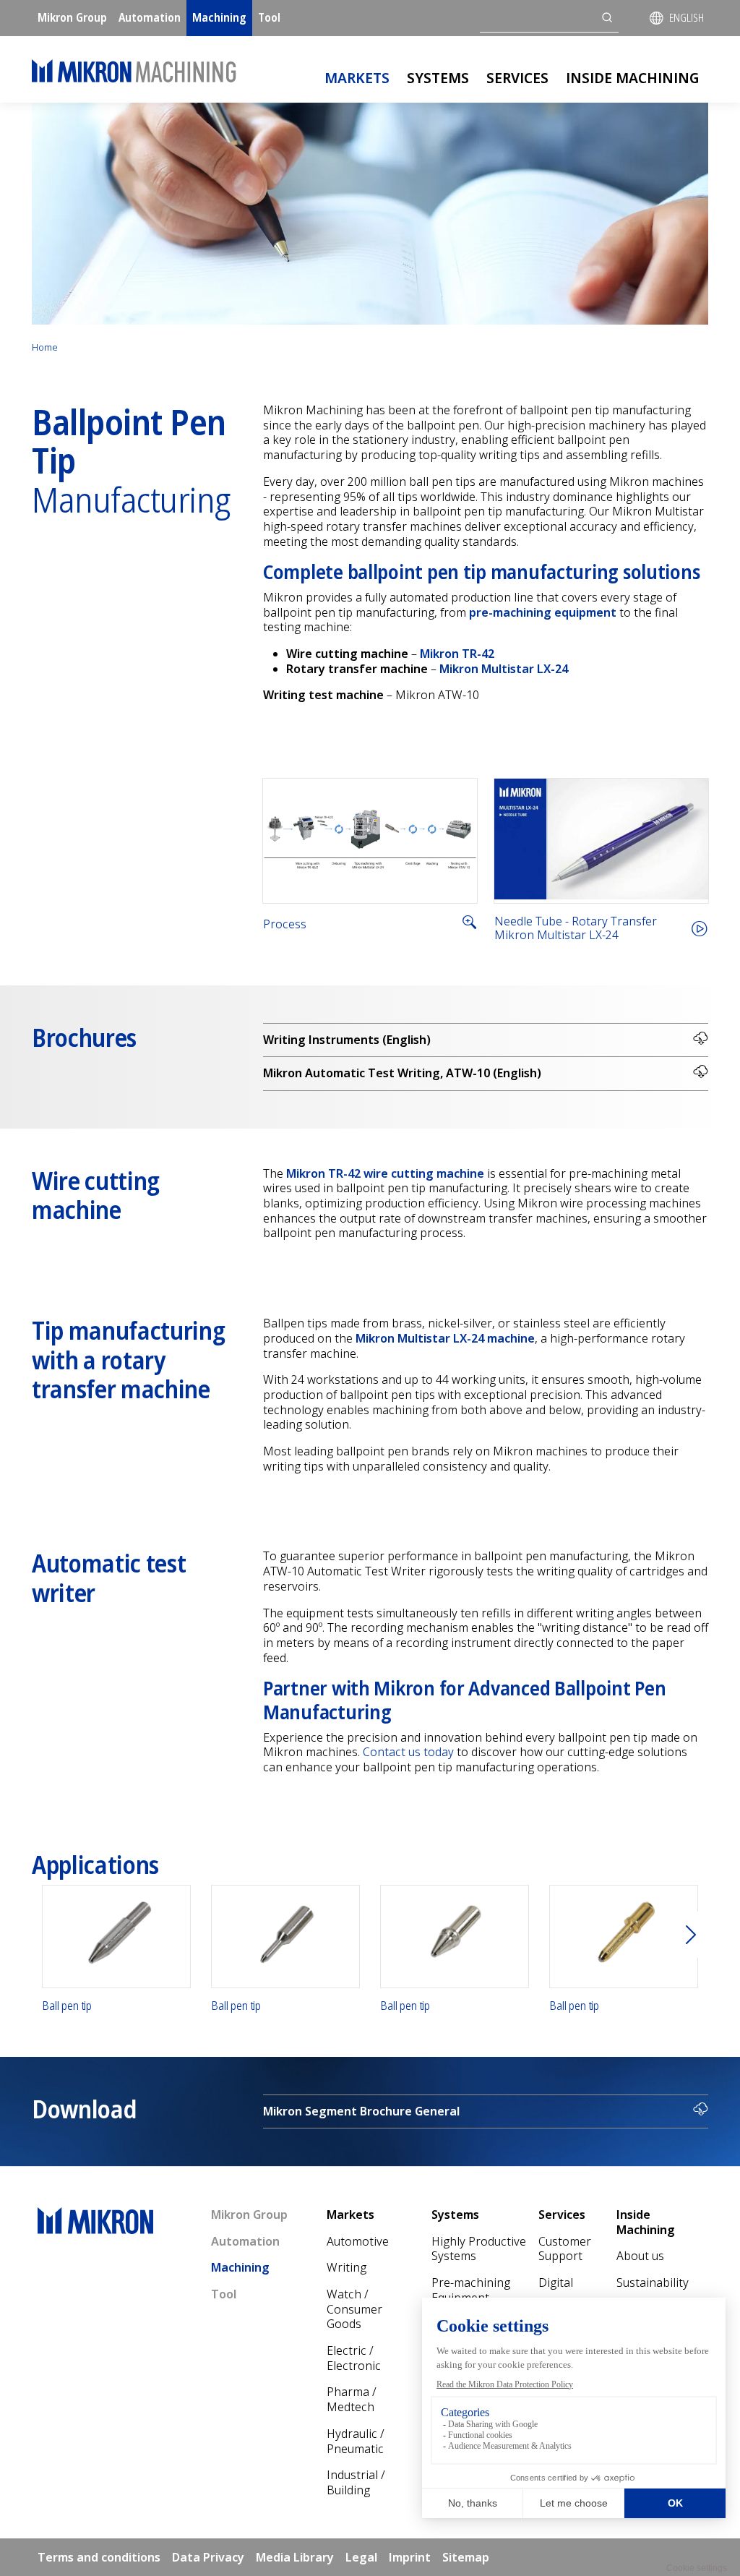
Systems (438, 78)
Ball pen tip (67, 2006)
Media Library (295, 2557)
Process (285, 924)
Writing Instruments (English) (347, 1040)
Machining (219, 17)
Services (517, 78)
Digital (556, 2282)
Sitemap (466, 2557)
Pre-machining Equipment (471, 2290)
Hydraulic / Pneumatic (356, 2441)
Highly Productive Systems (479, 2249)
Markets (357, 78)
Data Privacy (208, 2557)
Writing (347, 2267)
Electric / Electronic (354, 2358)
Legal (361, 2557)
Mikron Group (72, 17)
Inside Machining (633, 78)
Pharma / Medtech (352, 2399)
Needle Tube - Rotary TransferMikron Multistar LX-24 (576, 928)
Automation (150, 17)
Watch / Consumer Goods (354, 2309)
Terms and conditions (99, 2557)
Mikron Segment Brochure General (361, 2111)
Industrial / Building (356, 2482)
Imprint (410, 2557)
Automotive (358, 2241)
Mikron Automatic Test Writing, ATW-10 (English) (402, 1073)
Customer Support (565, 2249)
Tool (269, 17)
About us (640, 2256)
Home (45, 347)
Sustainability (653, 2282)
